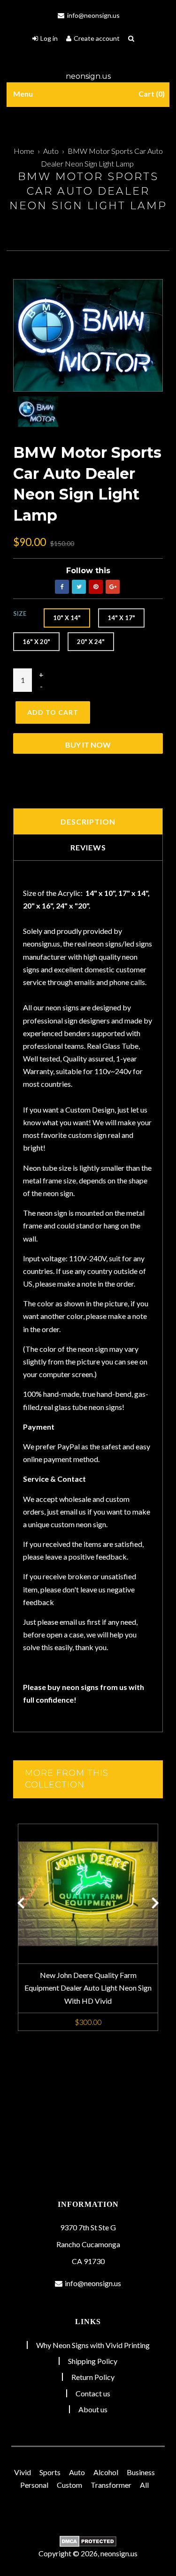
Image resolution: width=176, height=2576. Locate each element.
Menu (23, 94)
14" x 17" (121, 618)
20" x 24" (91, 642)
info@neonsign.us (93, 15)
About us (93, 2409)
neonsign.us (88, 76)
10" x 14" (67, 618)
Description (88, 822)
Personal (34, 2485)
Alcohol (106, 2472)
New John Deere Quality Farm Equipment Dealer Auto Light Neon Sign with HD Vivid (88, 1988)
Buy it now (88, 745)
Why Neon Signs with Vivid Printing (93, 2345)
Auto (51, 151)
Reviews (88, 847)
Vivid (23, 2472)
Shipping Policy (93, 2361)
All (144, 2485)
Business (141, 2472)
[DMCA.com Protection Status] (88, 2541)
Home (24, 151)
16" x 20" (36, 642)
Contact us (93, 2393)
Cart (150, 94)
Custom (69, 2485)
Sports (50, 2472)
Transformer (111, 2485)
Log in (49, 38)
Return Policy (93, 2377)
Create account (97, 38)
